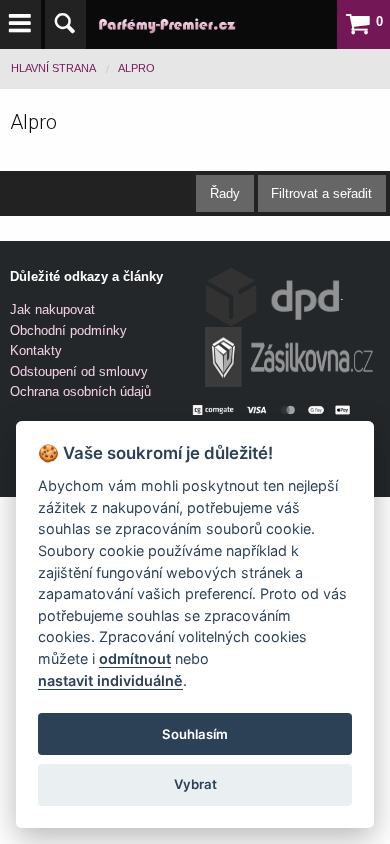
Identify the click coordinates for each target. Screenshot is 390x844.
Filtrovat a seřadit (321, 193)
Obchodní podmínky (68, 330)
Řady (225, 193)
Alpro (136, 68)
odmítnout (135, 658)
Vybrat (195, 784)
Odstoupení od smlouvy (79, 371)
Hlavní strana (53, 68)
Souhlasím (195, 734)
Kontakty (36, 350)
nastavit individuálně (110, 680)
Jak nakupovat (52, 309)
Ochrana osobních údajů (80, 391)
